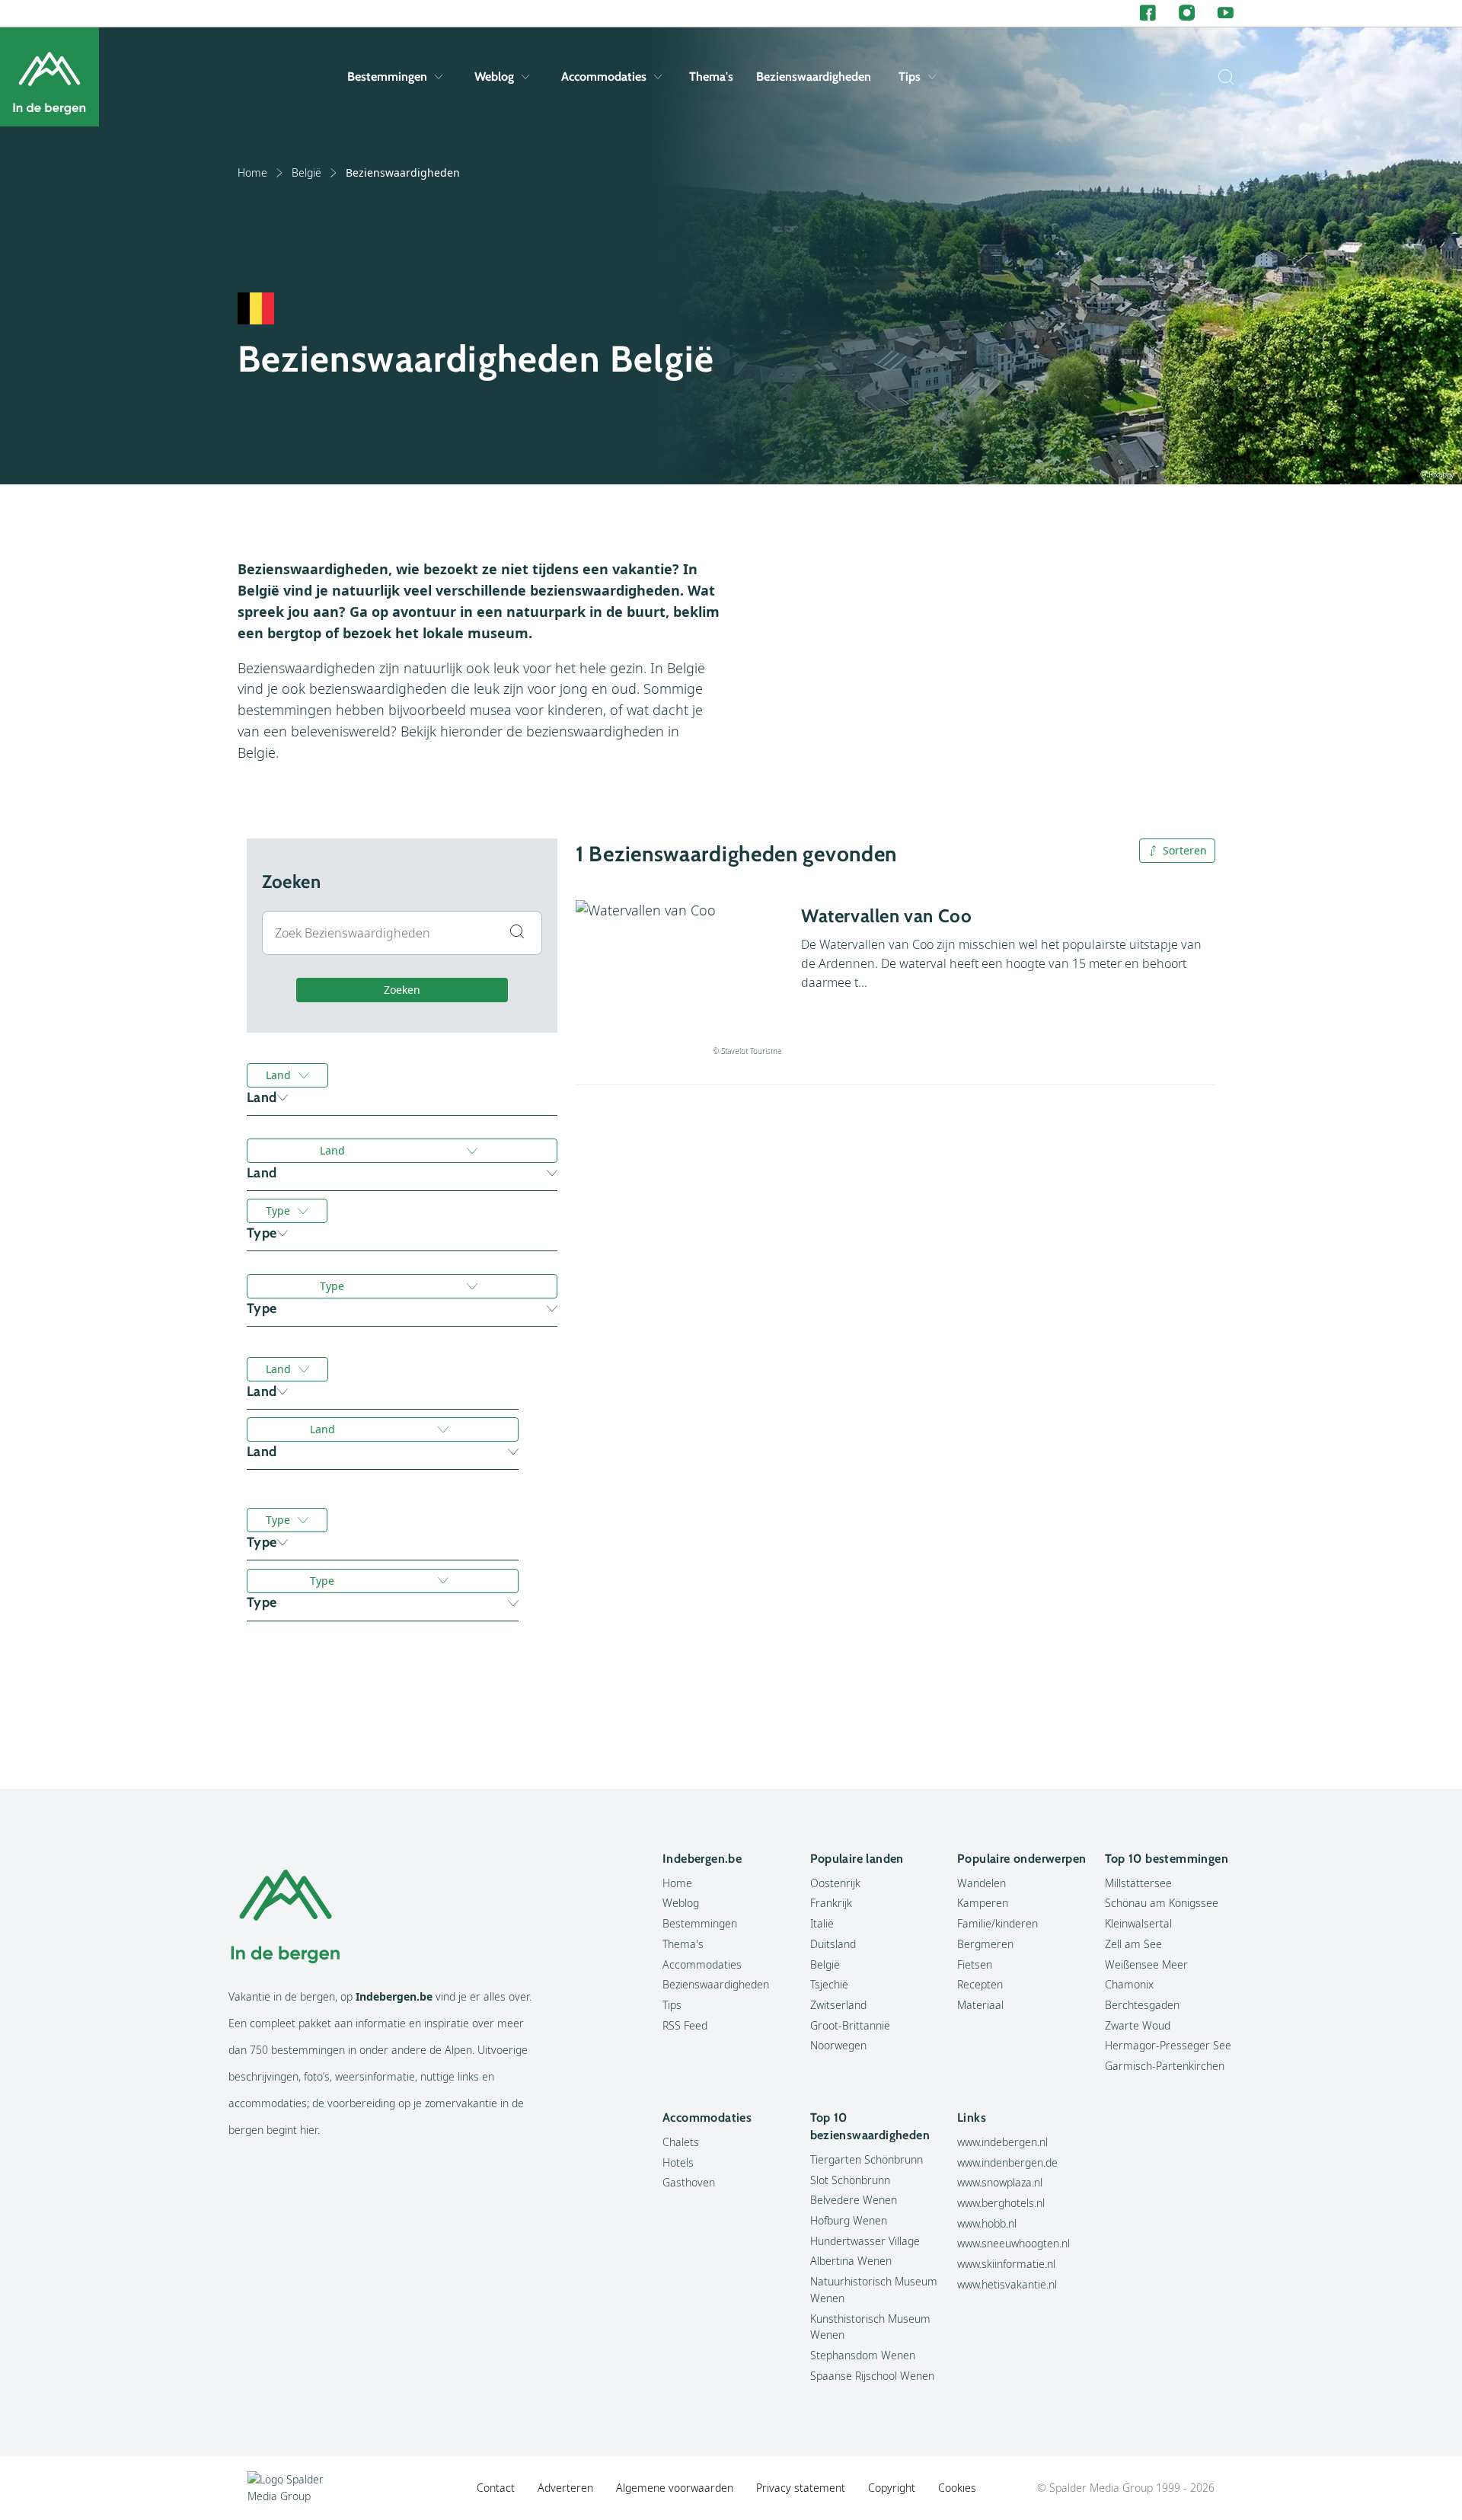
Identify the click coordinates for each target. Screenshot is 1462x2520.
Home (252, 172)
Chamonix (1129, 1984)
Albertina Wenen (851, 2261)
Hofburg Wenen (849, 2220)
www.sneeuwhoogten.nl (1014, 2243)
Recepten (980, 1984)
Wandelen (982, 1883)
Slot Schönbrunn (850, 2180)
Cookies (957, 2488)
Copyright (892, 2488)
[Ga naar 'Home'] (49, 77)
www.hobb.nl (987, 2223)
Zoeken (402, 990)
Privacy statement (801, 2488)
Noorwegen (838, 2045)
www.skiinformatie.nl (1006, 2264)
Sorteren (1185, 850)
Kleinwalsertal (1138, 1923)
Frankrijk (831, 1903)
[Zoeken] (1222, 77)
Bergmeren (985, 1944)
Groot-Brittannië (850, 2025)
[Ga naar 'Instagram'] (1187, 13)
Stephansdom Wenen (863, 2355)
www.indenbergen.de (1007, 2162)
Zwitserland (838, 2005)
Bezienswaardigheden (814, 77)
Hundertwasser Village (865, 2241)
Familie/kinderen (998, 1923)
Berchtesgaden (1142, 2005)
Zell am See (1133, 1944)
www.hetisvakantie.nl (1007, 2284)
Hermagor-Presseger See (1168, 2045)
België (306, 172)
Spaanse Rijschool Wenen (872, 2376)
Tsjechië (829, 1984)
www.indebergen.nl (1002, 2142)
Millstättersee (1138, 1883)
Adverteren (565, 2488)
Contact (496, 2488)
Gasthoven (689, 2182)
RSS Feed (685, 2025)
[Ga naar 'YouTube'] (1226, 13)
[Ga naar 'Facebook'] (1148, 13)
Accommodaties (604, 77)
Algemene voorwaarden (675, 2488)
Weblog (494, 77)
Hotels (678, 2162)
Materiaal (980, 2005)
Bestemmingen (387, 77)
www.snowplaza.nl (1000, 2182)
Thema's (711, 77)
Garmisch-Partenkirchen (1165, 2066)
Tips (910, 77)
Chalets (681, 2142)
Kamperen (983, 1903)
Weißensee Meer (1146, 1964)
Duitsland (833, 1944)
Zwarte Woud (1138, 2025)
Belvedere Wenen (854, 2200)
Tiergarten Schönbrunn (867, 2159)
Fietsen (975, 1964)
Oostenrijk (835, 1883)
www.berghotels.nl (1001, 2203)
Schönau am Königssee (1162, 1903)
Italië (822, 1923)
